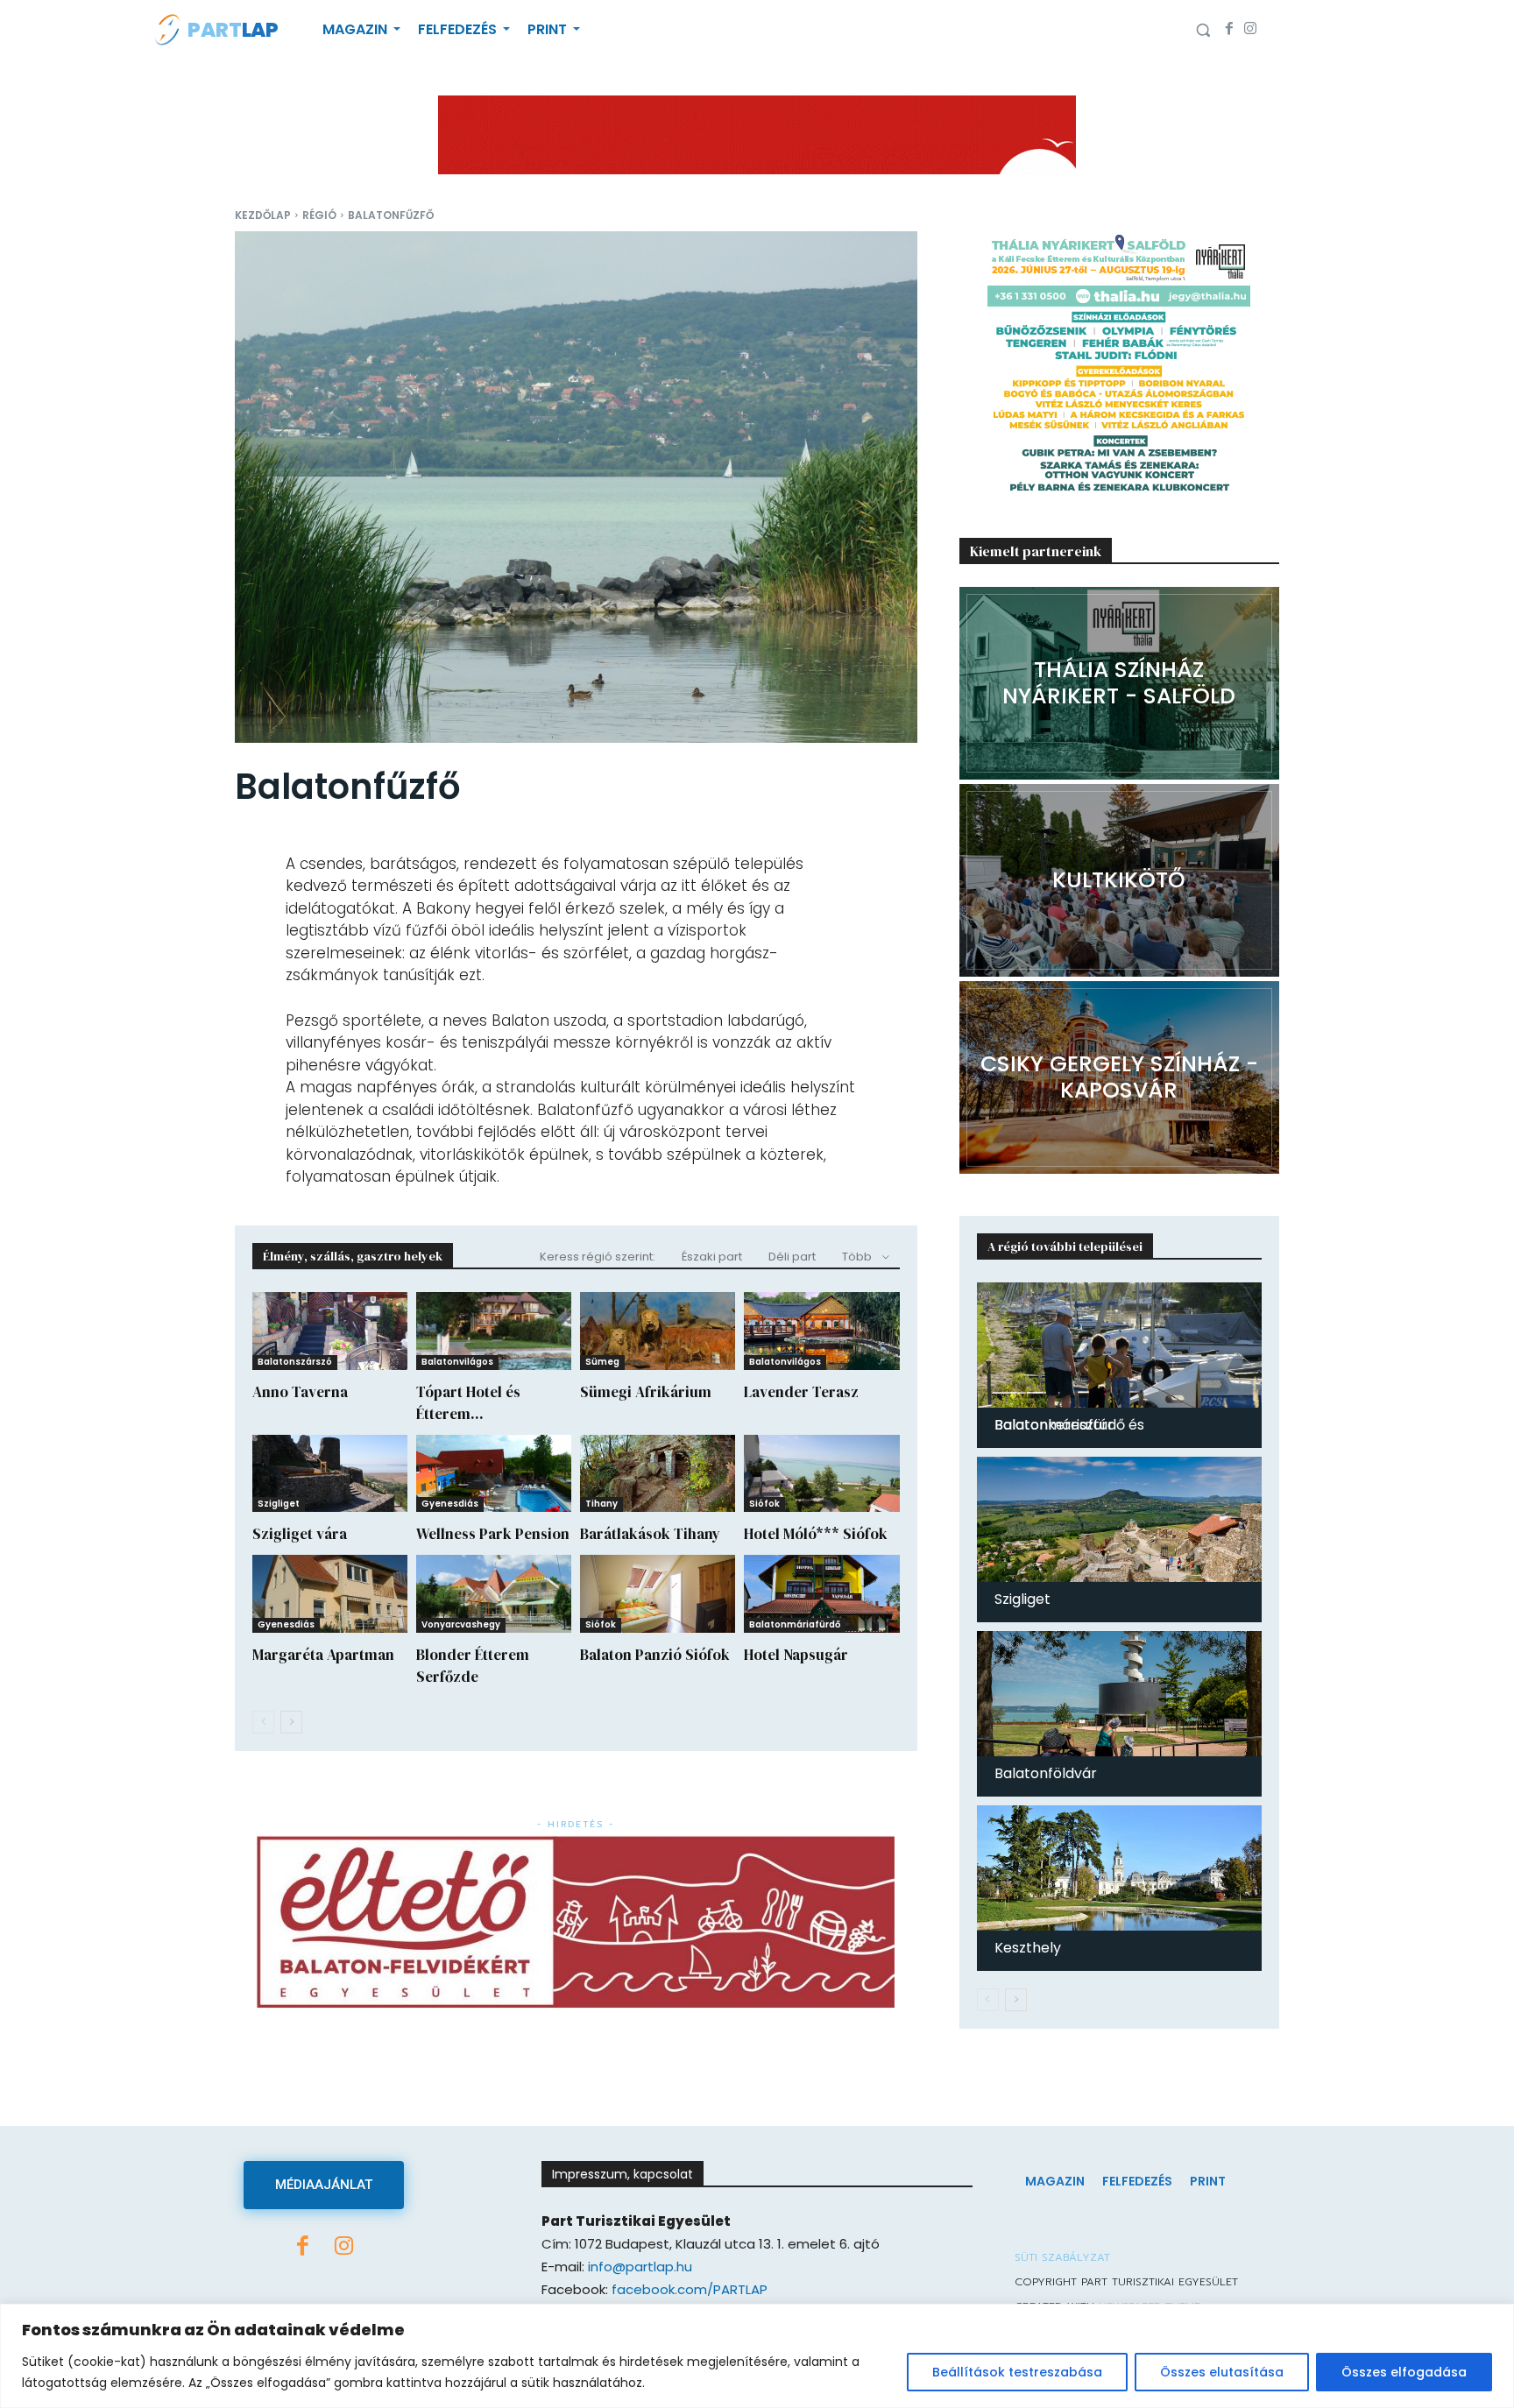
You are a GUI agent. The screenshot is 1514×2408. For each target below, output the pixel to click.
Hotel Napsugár (796, 1655)
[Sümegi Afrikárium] (658, 1331)
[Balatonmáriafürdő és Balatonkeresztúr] (1119, 1345)
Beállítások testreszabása (1017, 2372)
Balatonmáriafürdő (795, 1624)
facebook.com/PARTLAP (690, 2289)
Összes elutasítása (1222, 2372)
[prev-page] (263, 1722)
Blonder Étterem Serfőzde (473, 1666)
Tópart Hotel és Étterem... (468, 1403)
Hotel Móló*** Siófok (816, 1534)
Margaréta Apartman (323, 1655)
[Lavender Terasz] (821, 1331)
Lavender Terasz (801, 1392)
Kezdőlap (263, 215)
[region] (757, 2356)
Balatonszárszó (295, 1362)
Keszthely (1028, 1948)
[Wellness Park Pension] (494, 1474)
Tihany (601, 1504)
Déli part (792, 1257)
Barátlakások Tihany (650, 1534)
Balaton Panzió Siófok (655, 1655)
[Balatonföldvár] (1119, 1694)
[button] (1203, 30)
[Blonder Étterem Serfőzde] (494, 1594)
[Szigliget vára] (330, 1474)
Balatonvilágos (457, 1362)
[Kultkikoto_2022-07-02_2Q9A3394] (1119, 880)
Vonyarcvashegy (461, 1624)
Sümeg (602, 1362)
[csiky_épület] (1119, 1077)
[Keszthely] (1119, 1868)
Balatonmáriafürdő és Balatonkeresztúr (1069, 1425)
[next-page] (291, 1722)
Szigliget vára (300, 1534)
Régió (319, 215)
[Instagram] (1250, 30)
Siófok (764, 1504)
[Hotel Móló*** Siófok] (821, 1474)
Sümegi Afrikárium (646, 1392)
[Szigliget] (1119, 1519)
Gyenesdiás (450, 1504)
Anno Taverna (300, 1392)
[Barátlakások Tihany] (658, 1474)
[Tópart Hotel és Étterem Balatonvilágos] (494, 1331)
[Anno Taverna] (330, 1331)
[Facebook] (1229, 30)
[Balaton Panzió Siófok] (658, 1594)
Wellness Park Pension (493, 1534)
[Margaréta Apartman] (330, 1594)
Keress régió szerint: (598, 1257)
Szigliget (279, 1504)
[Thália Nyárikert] (1119, 683)
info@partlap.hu (640, 2267)
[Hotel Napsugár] (821, 1594)
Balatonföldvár (1046, 1773)
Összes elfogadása (1404, 2372)
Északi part (712, 1257)
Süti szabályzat (1062, 2257)
